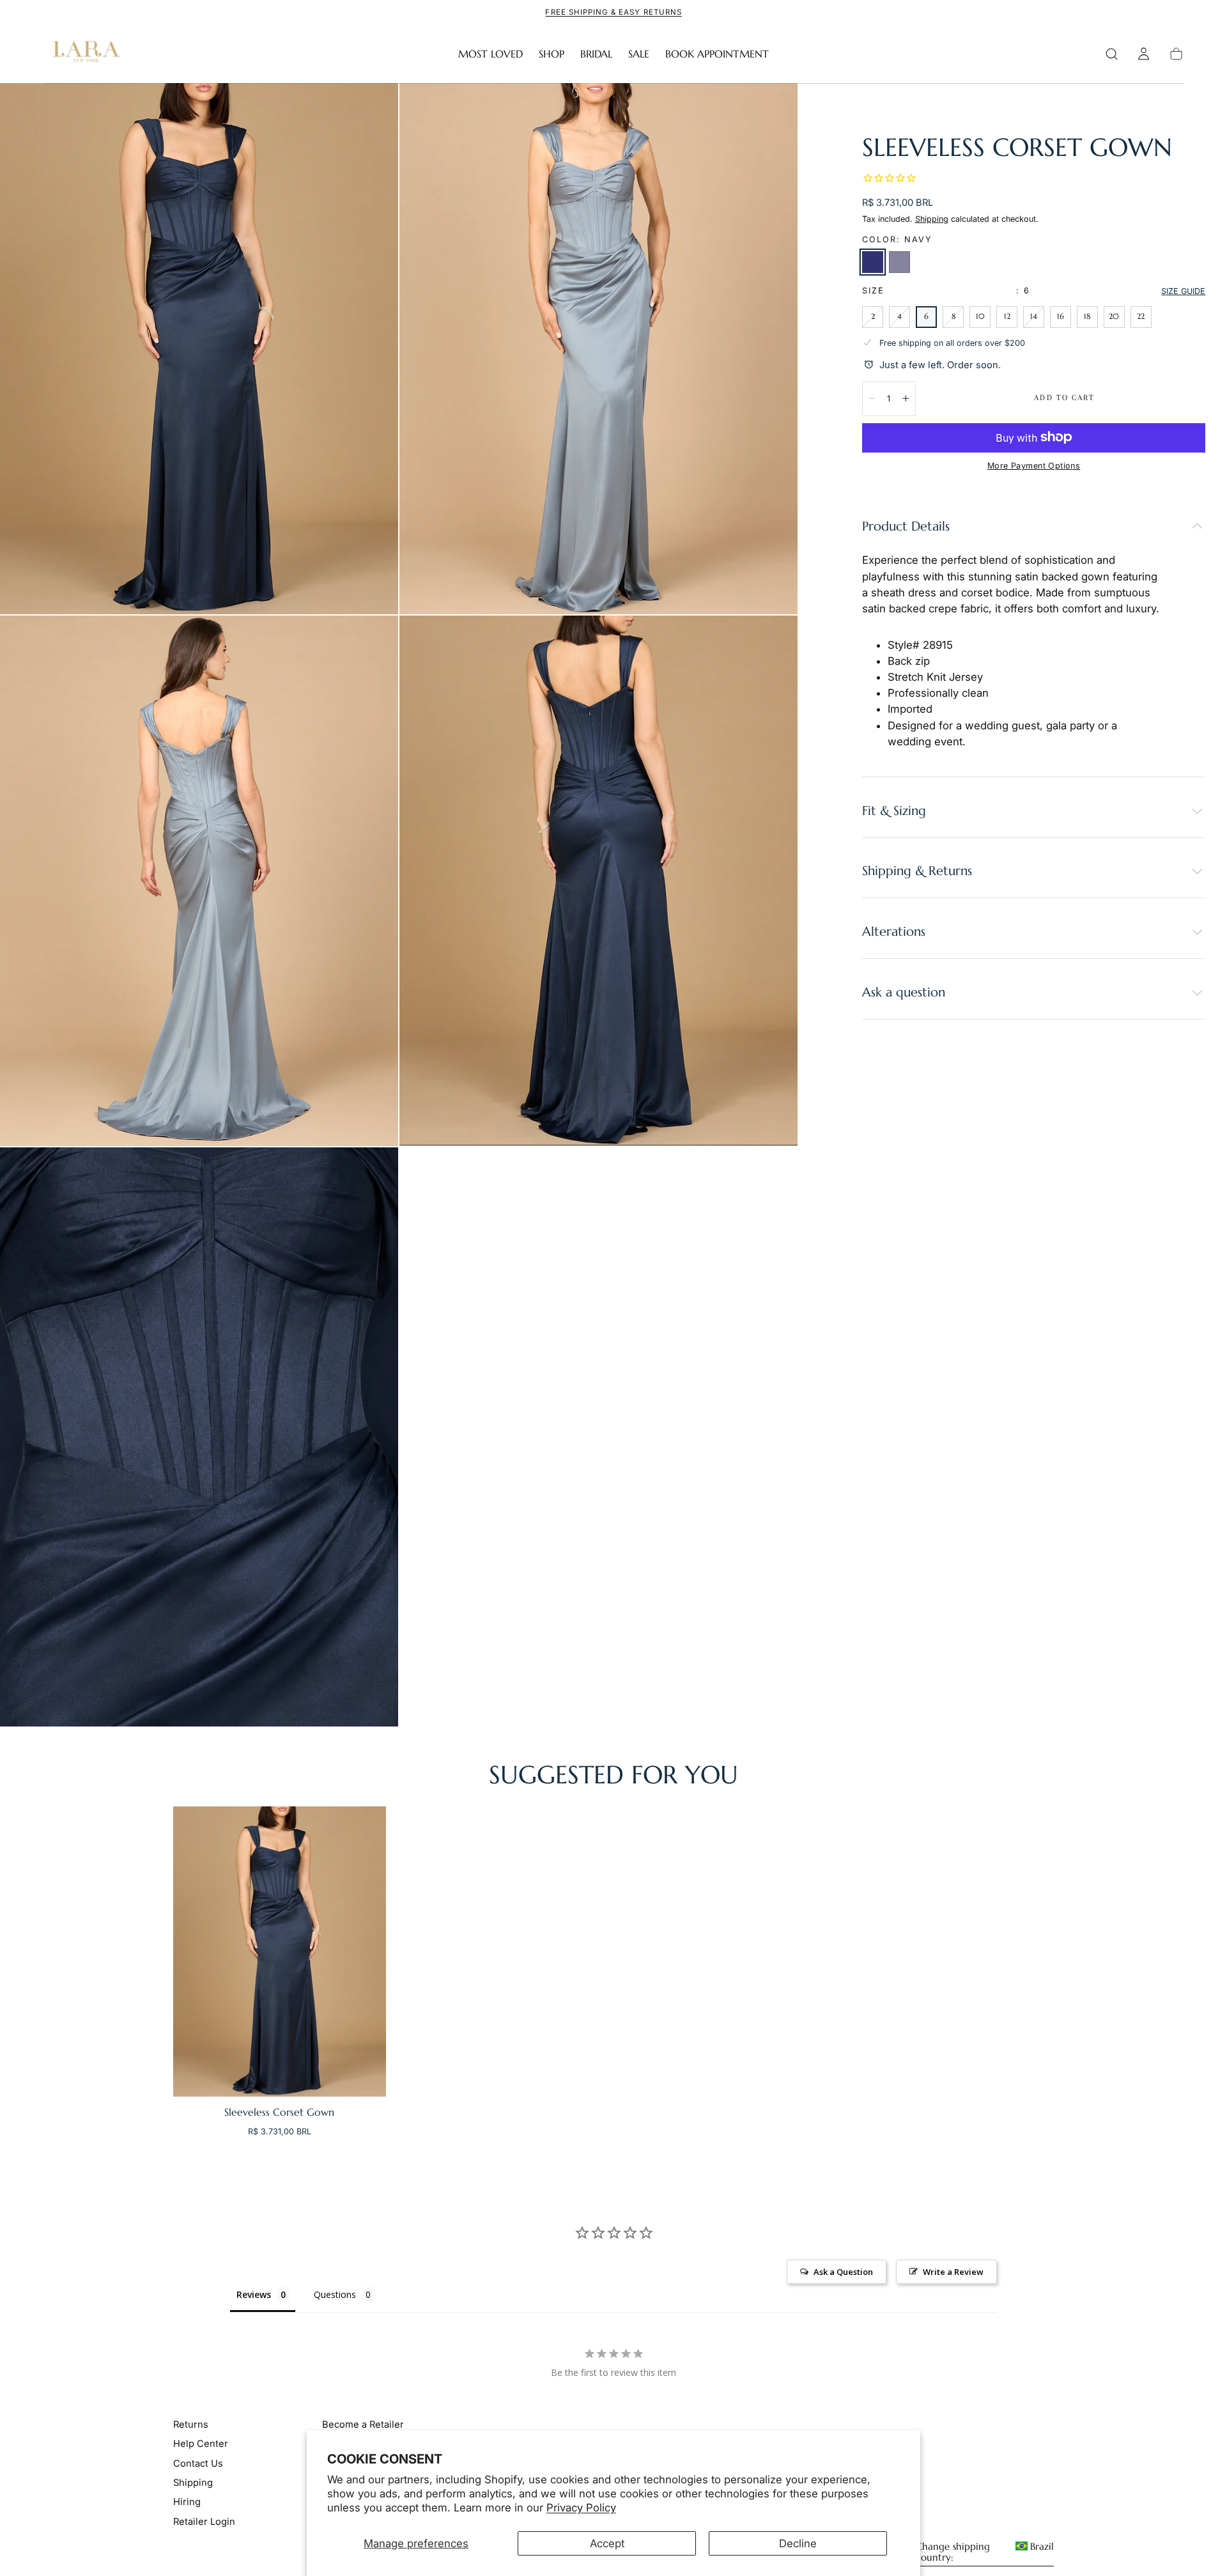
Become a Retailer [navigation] (363, 2425)
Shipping (932, 218)
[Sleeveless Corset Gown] (280, 1951)
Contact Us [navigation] (198, 2463)
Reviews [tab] (254, 2294)
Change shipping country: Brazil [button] (985, 2552)
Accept (607, 2543)
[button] (1112, 54)
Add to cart (1064, 397)
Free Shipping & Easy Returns (613, 12)
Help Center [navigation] (201, 2444)
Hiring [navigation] (187, 2502)
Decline (798, 2543)
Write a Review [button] (953, 2272)
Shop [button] (552, 54)
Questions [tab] (335, 2294)
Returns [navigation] (191, 2425)
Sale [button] (639, 54)
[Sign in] (1144, 54)
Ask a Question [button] (843, 2272)
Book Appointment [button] (717, 54)
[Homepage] (84, 54)
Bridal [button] (596, 54)
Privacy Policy (581, 2508)
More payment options (1034, 465)
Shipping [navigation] (193, 2483)
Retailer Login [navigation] (204, 2522)
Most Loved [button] (490, 54)
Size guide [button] (1183, 291)
